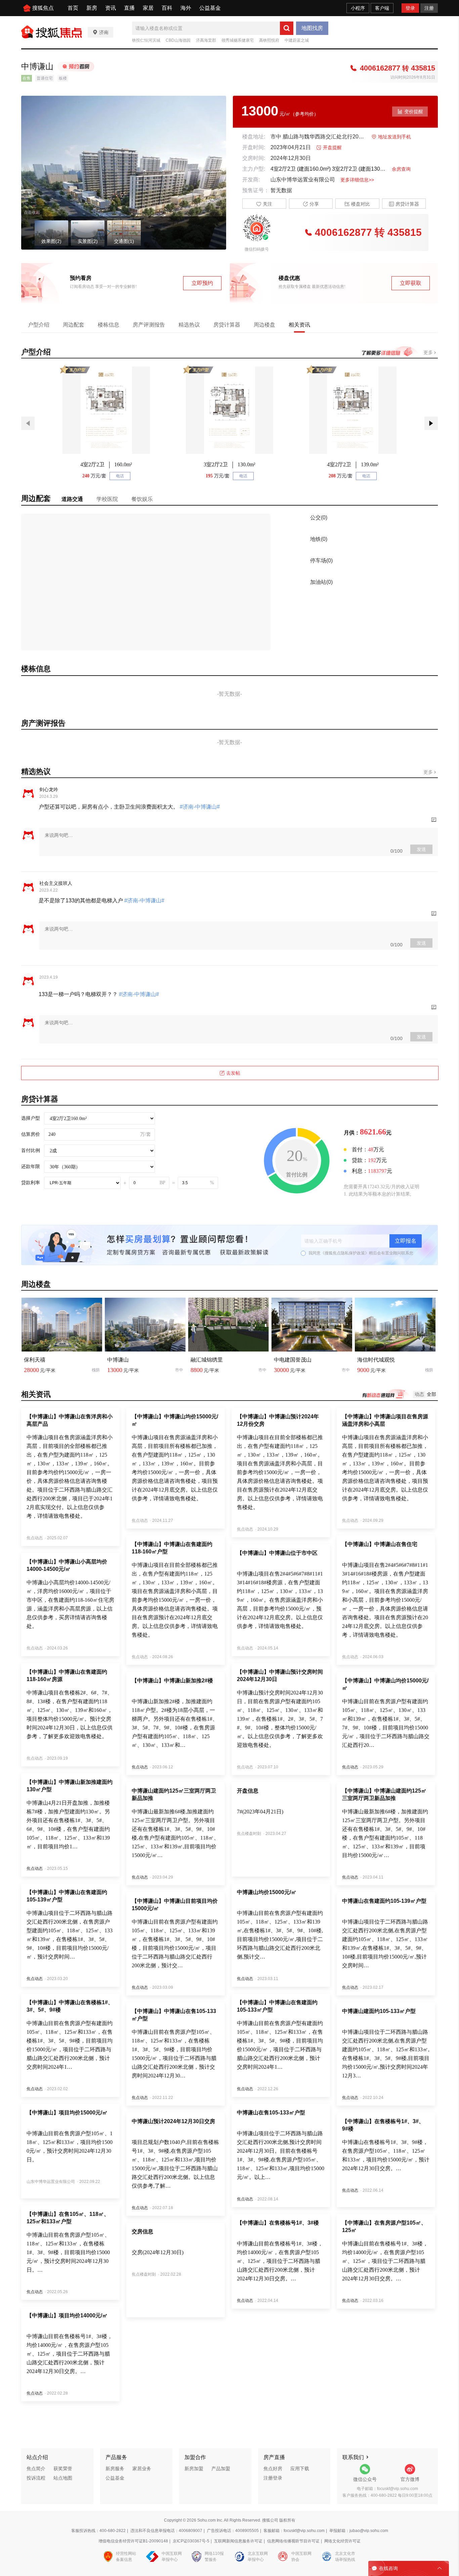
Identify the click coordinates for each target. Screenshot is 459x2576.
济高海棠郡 (206, 40)
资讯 (111, 8)
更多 (429, 352)
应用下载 (300, 2468)
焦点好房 (273, 2468)
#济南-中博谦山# (199, 807)
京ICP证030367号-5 (191, 2541)
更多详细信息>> (357, 180)
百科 (167, 8)
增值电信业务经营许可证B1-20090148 (133, 2541)
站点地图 (63, 2478)
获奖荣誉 (63, 2468)
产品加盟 (221, 2468)
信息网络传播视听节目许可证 (293, 2541)
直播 (129, 8)
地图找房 (312, 28)
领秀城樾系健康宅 (238, 40)
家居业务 (142, 2468)
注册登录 (273, 2478)
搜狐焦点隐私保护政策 (345, 1253)
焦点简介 (36, 2468)
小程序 (358, 8)
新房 (92, 8)
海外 (186, 8)
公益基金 (210, 8)
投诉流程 (36, 2478)
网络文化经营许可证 (342, 2541)
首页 (73, 8)
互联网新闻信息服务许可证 (238, 2541)
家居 (148, 8)
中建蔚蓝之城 (297, 40)
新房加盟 (194, 2468)
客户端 (382, 8)
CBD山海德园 (178, 40)
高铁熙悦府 (269, 40)
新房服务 (115, 2468)
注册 (429, 8)
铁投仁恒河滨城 (146, 40)
